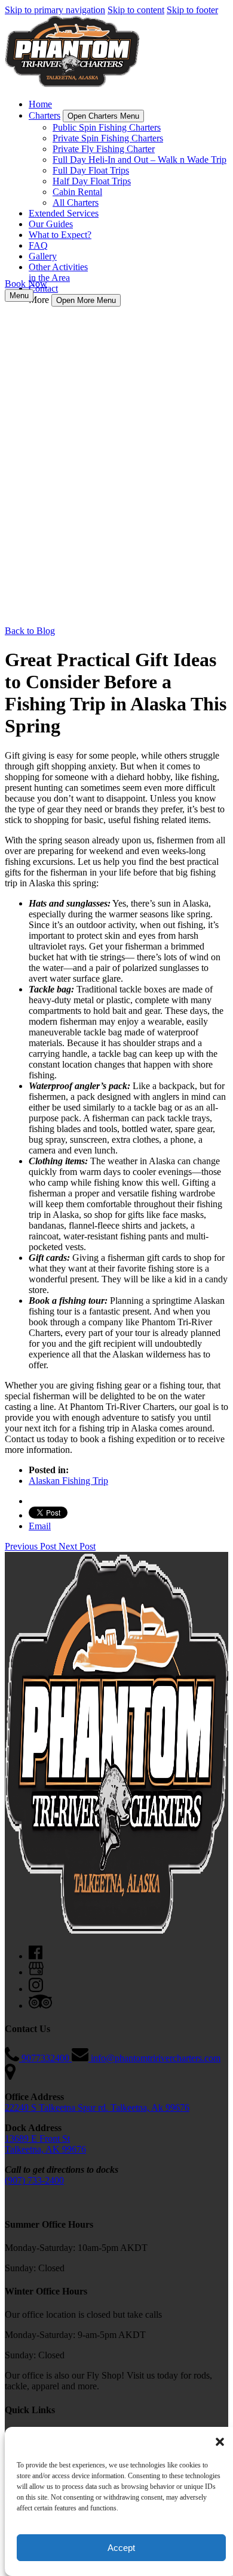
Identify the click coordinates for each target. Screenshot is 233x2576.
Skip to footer (192, 10)
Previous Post (32, 1546)
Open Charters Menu (103, 116)
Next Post (77, 1546)
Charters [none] (45, 115)
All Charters (76, 202)
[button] (220, 2442)
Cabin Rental (77, 192)
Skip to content (136, 10)
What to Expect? (60, 235)
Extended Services (64, 213)
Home (40, 104)
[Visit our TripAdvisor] (40, 2006)
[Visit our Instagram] (36, 1989)
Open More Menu (86, 300)
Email (40, 1526)
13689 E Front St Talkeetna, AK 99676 (45, 2144)
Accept (121, 2548)
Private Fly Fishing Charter (104, 149)
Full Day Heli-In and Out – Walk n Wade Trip (140, 160)
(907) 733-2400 (34, 2180)
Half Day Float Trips (92, 181)
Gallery (43, 256)
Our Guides (51, 224)
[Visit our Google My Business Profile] (36, 1972)
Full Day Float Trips (91, 170)
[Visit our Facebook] (36, 1956)
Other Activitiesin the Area (58, 272)
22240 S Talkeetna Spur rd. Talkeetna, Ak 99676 (97, 2108)
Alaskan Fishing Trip (68, 1481)
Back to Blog (30, 631)
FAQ (38, 245)
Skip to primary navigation (55, 10)
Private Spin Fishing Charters (108, 138)
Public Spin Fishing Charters (107, 127)
